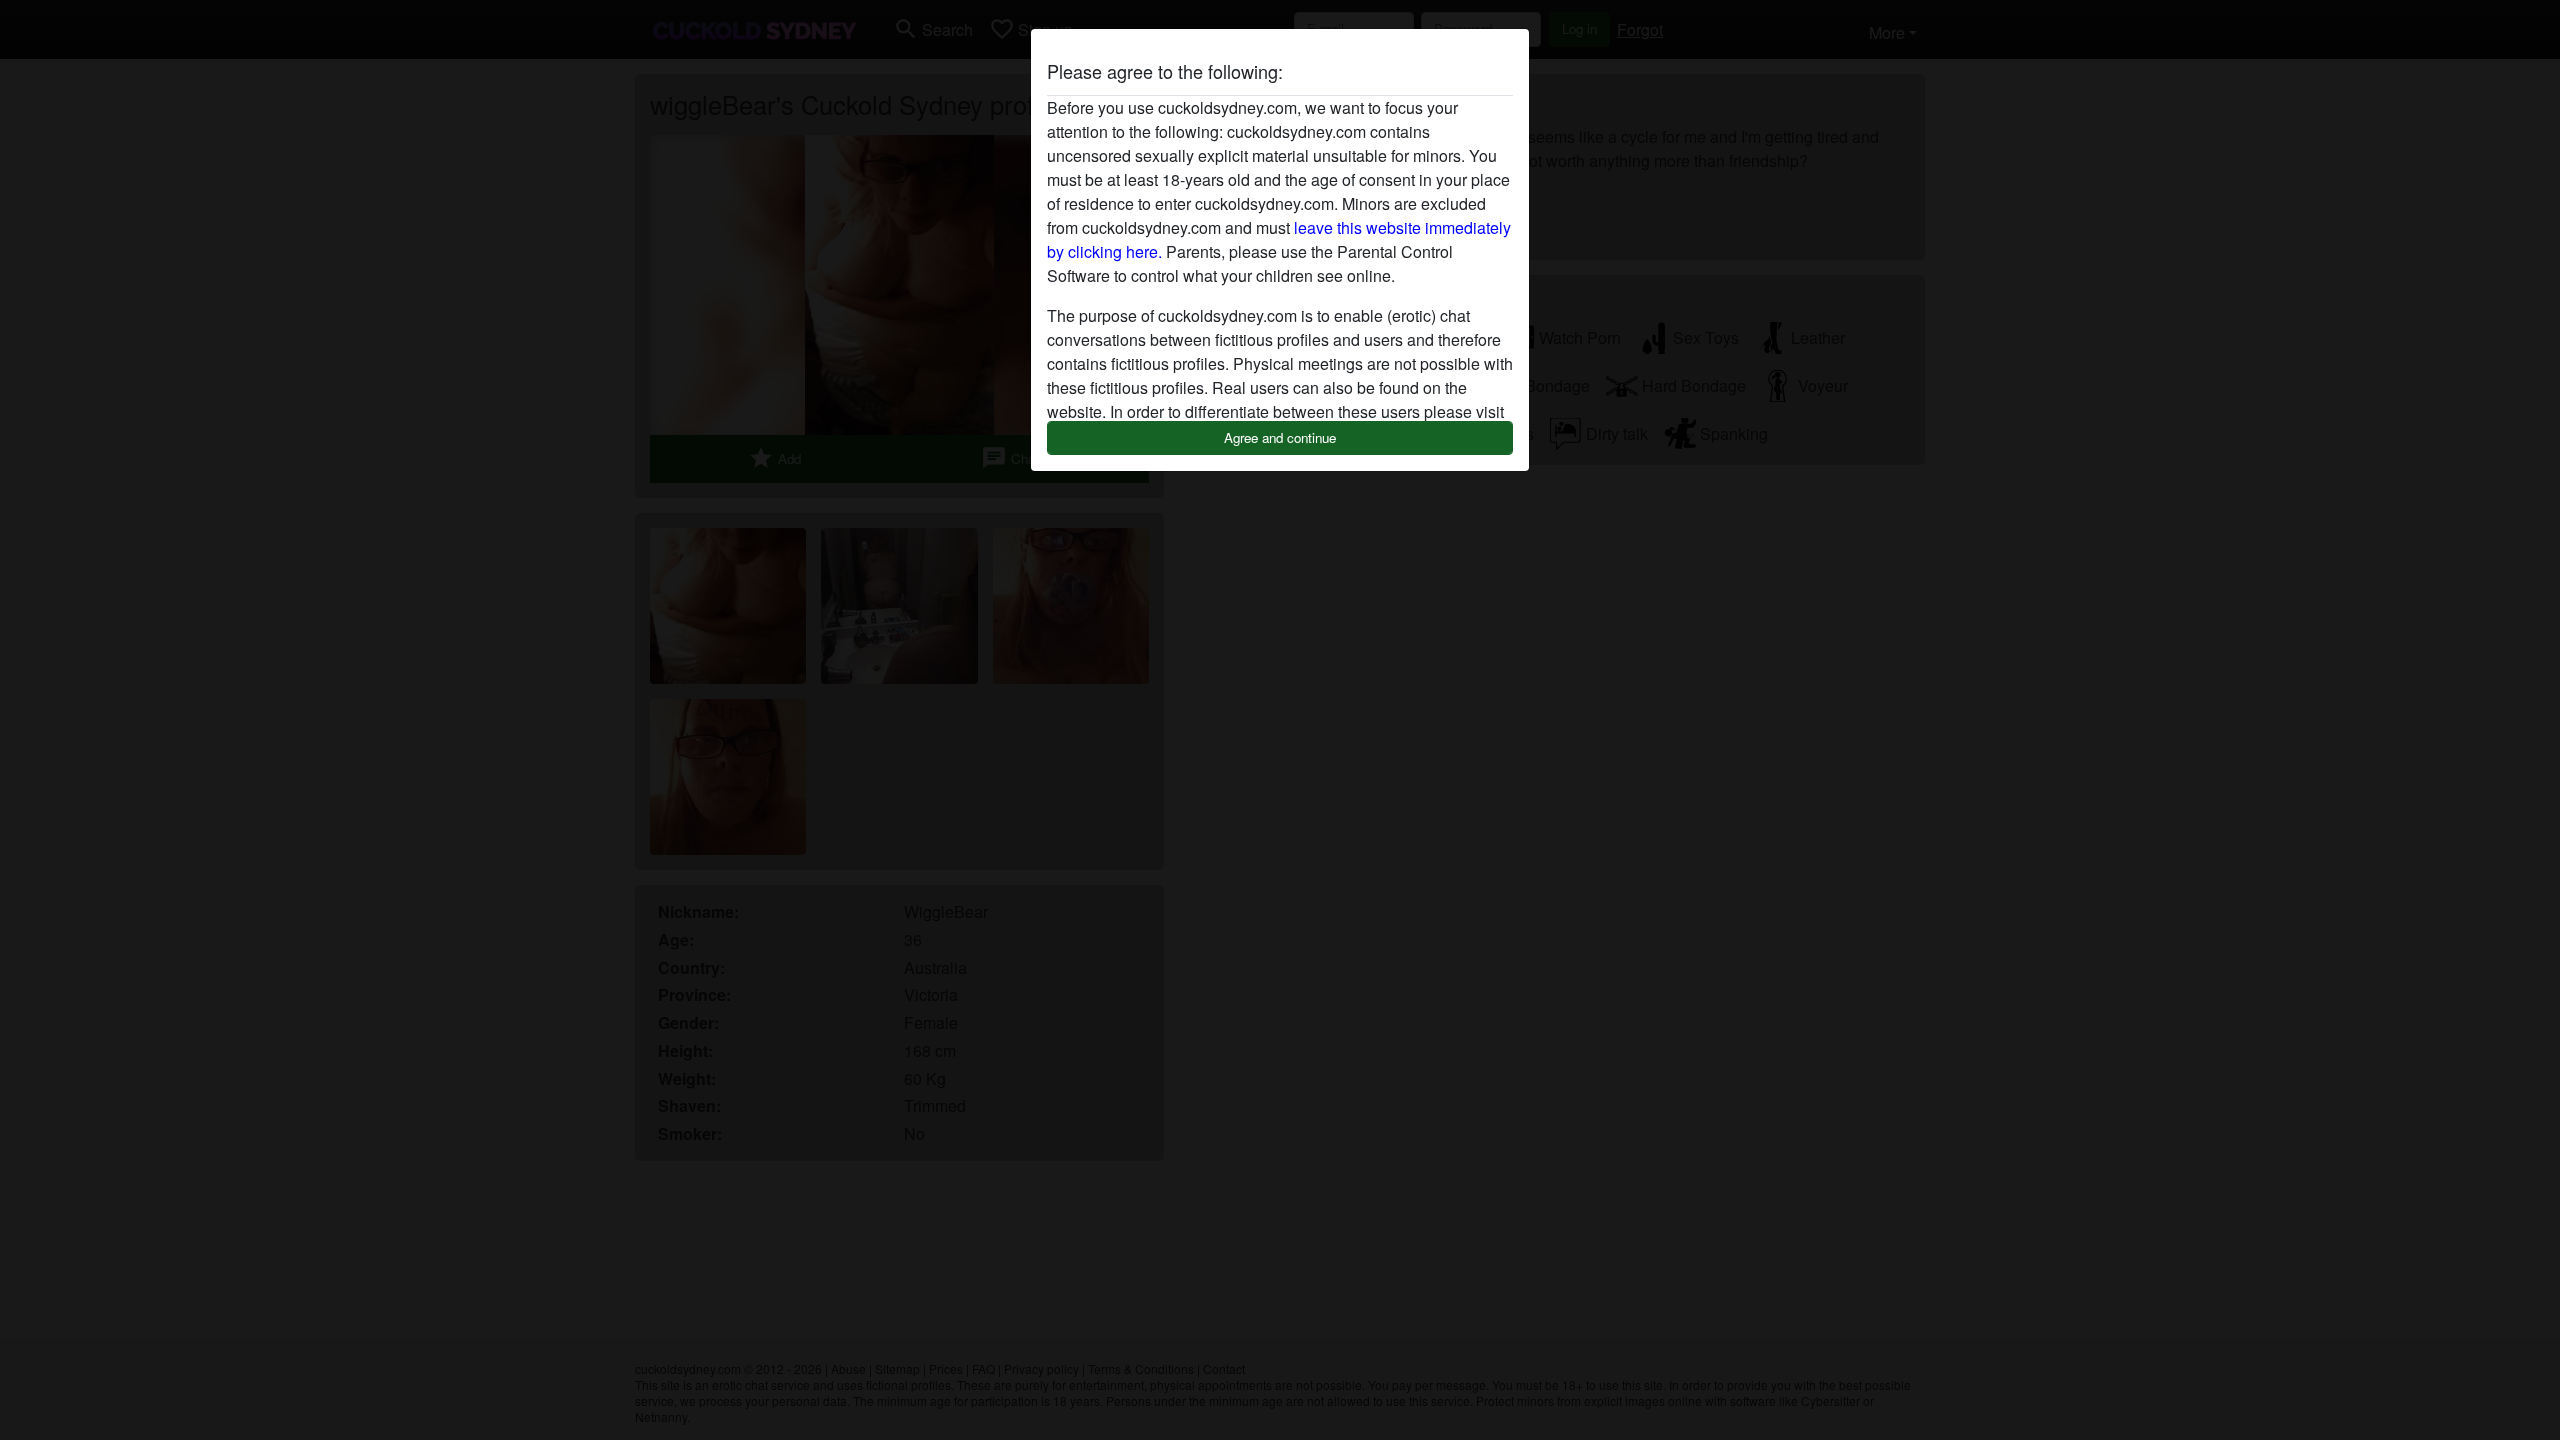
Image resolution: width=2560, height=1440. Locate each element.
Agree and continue (1280, 437)
